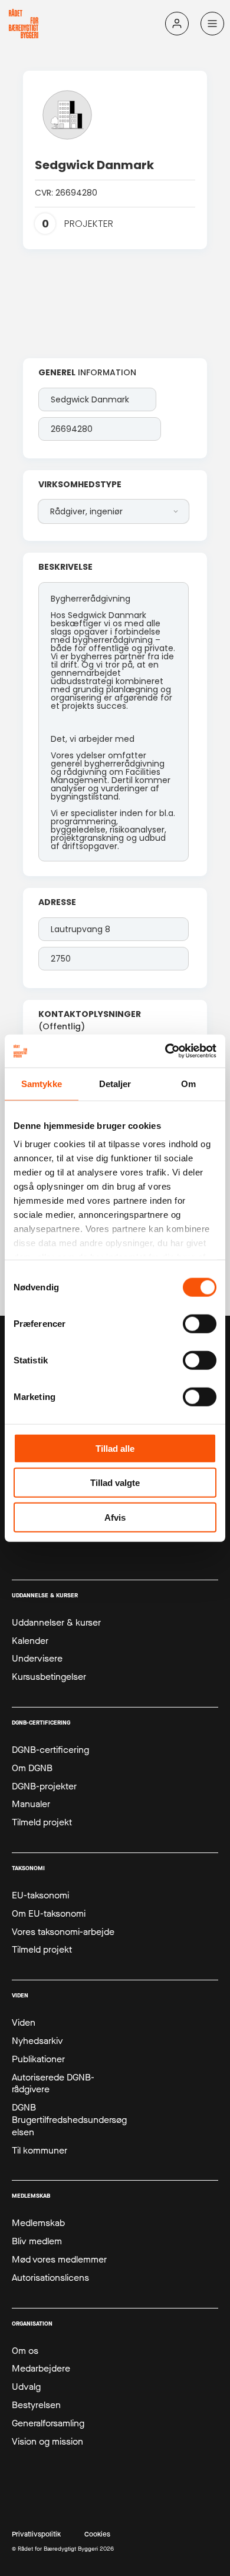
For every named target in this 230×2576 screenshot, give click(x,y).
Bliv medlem (37, 2241)
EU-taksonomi (40, 1895)
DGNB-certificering (50, 1750)
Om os (25, 2351)
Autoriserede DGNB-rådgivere (53, 2084)
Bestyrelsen (36, 2405)
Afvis (115, 1517)
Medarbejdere (41, 2369)
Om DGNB (32, 1768)
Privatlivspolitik (36, 2534)
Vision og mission (47, 2442)
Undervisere (37, 1659)
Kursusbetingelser (49, 1677)
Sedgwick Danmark (94, 165)
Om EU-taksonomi (49, 1914)
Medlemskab (38, 2223)
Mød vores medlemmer (59, 2260)
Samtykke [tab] (42, 1083)
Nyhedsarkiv (37, 2041)
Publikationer (38, 2059)
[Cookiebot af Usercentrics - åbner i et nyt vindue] (165, 1051)
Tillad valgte (115, 1483)
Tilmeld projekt (42, 1822)
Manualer (31, 1804)
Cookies (97, 2534)
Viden (24, 2023)
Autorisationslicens (50, 2278)
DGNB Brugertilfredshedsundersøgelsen (69, 2120)
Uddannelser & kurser (56, 1623)
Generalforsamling (48, 2423)
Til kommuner (40, 2151)
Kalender (30, 1641)
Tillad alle (115, 1448)
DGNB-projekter (44, 1786)
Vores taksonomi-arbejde (63, 1932)
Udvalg (26, 2387)
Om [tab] (188, 1083)
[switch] (200, 1323)
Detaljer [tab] (115, 1083)
